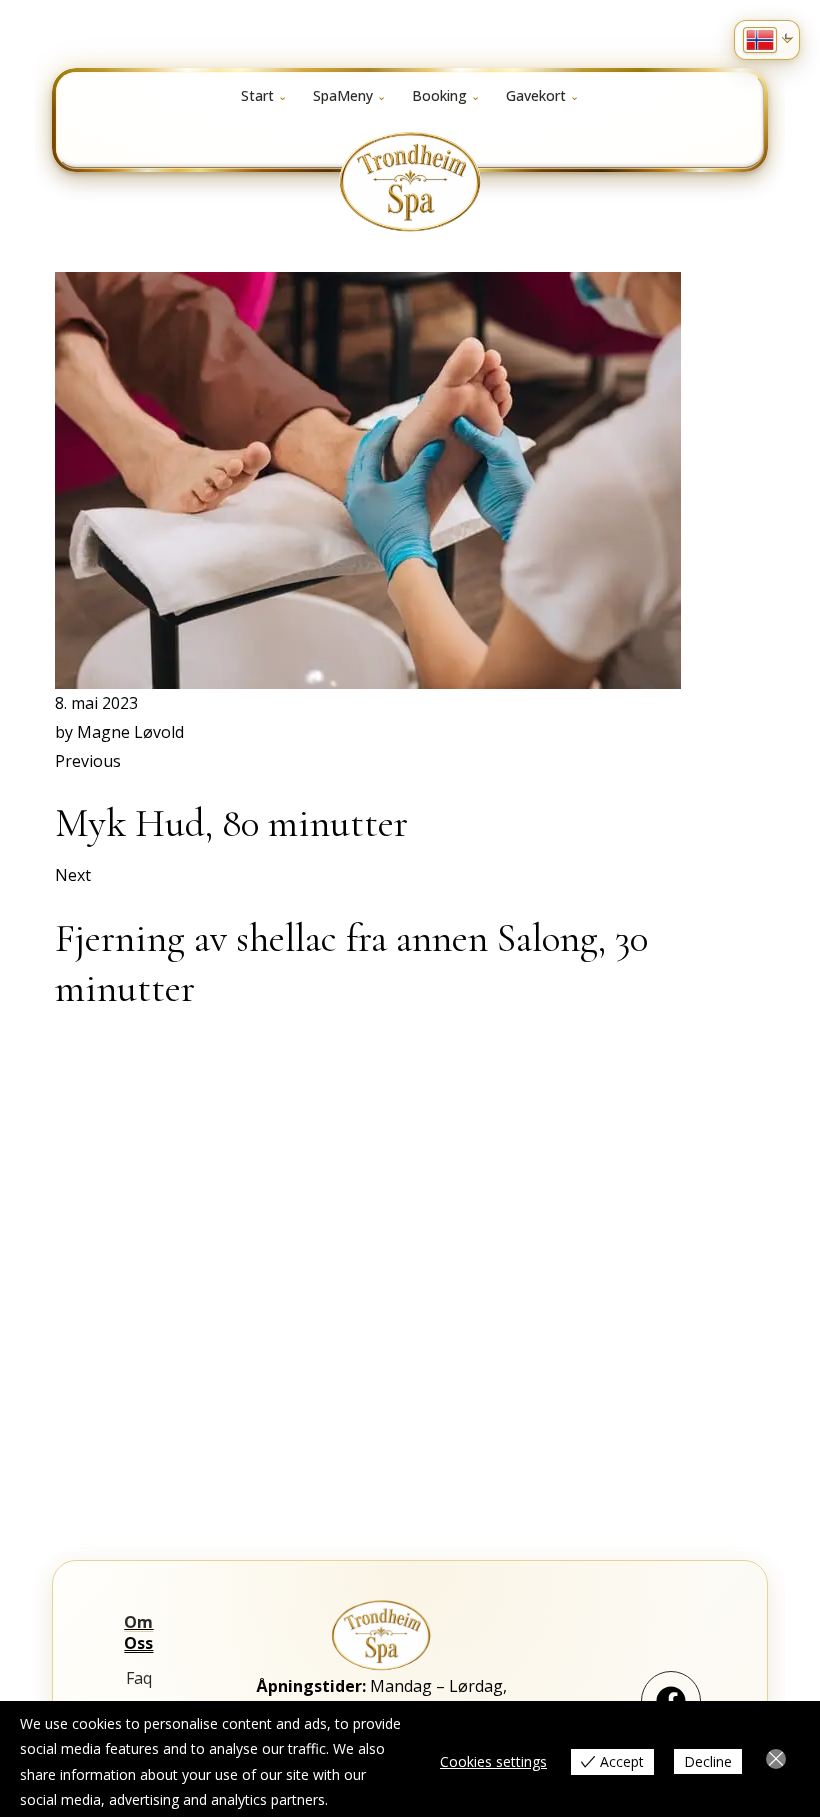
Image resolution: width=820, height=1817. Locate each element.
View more (366, 1799)
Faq (139, 1678)
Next (73, 875)
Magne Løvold (130, 732)
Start (257, 95)
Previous (88, 761)
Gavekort (536, 95)
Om (138, 1622)
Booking (439, 95)
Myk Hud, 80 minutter (231, 823)
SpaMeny (343, 95)
